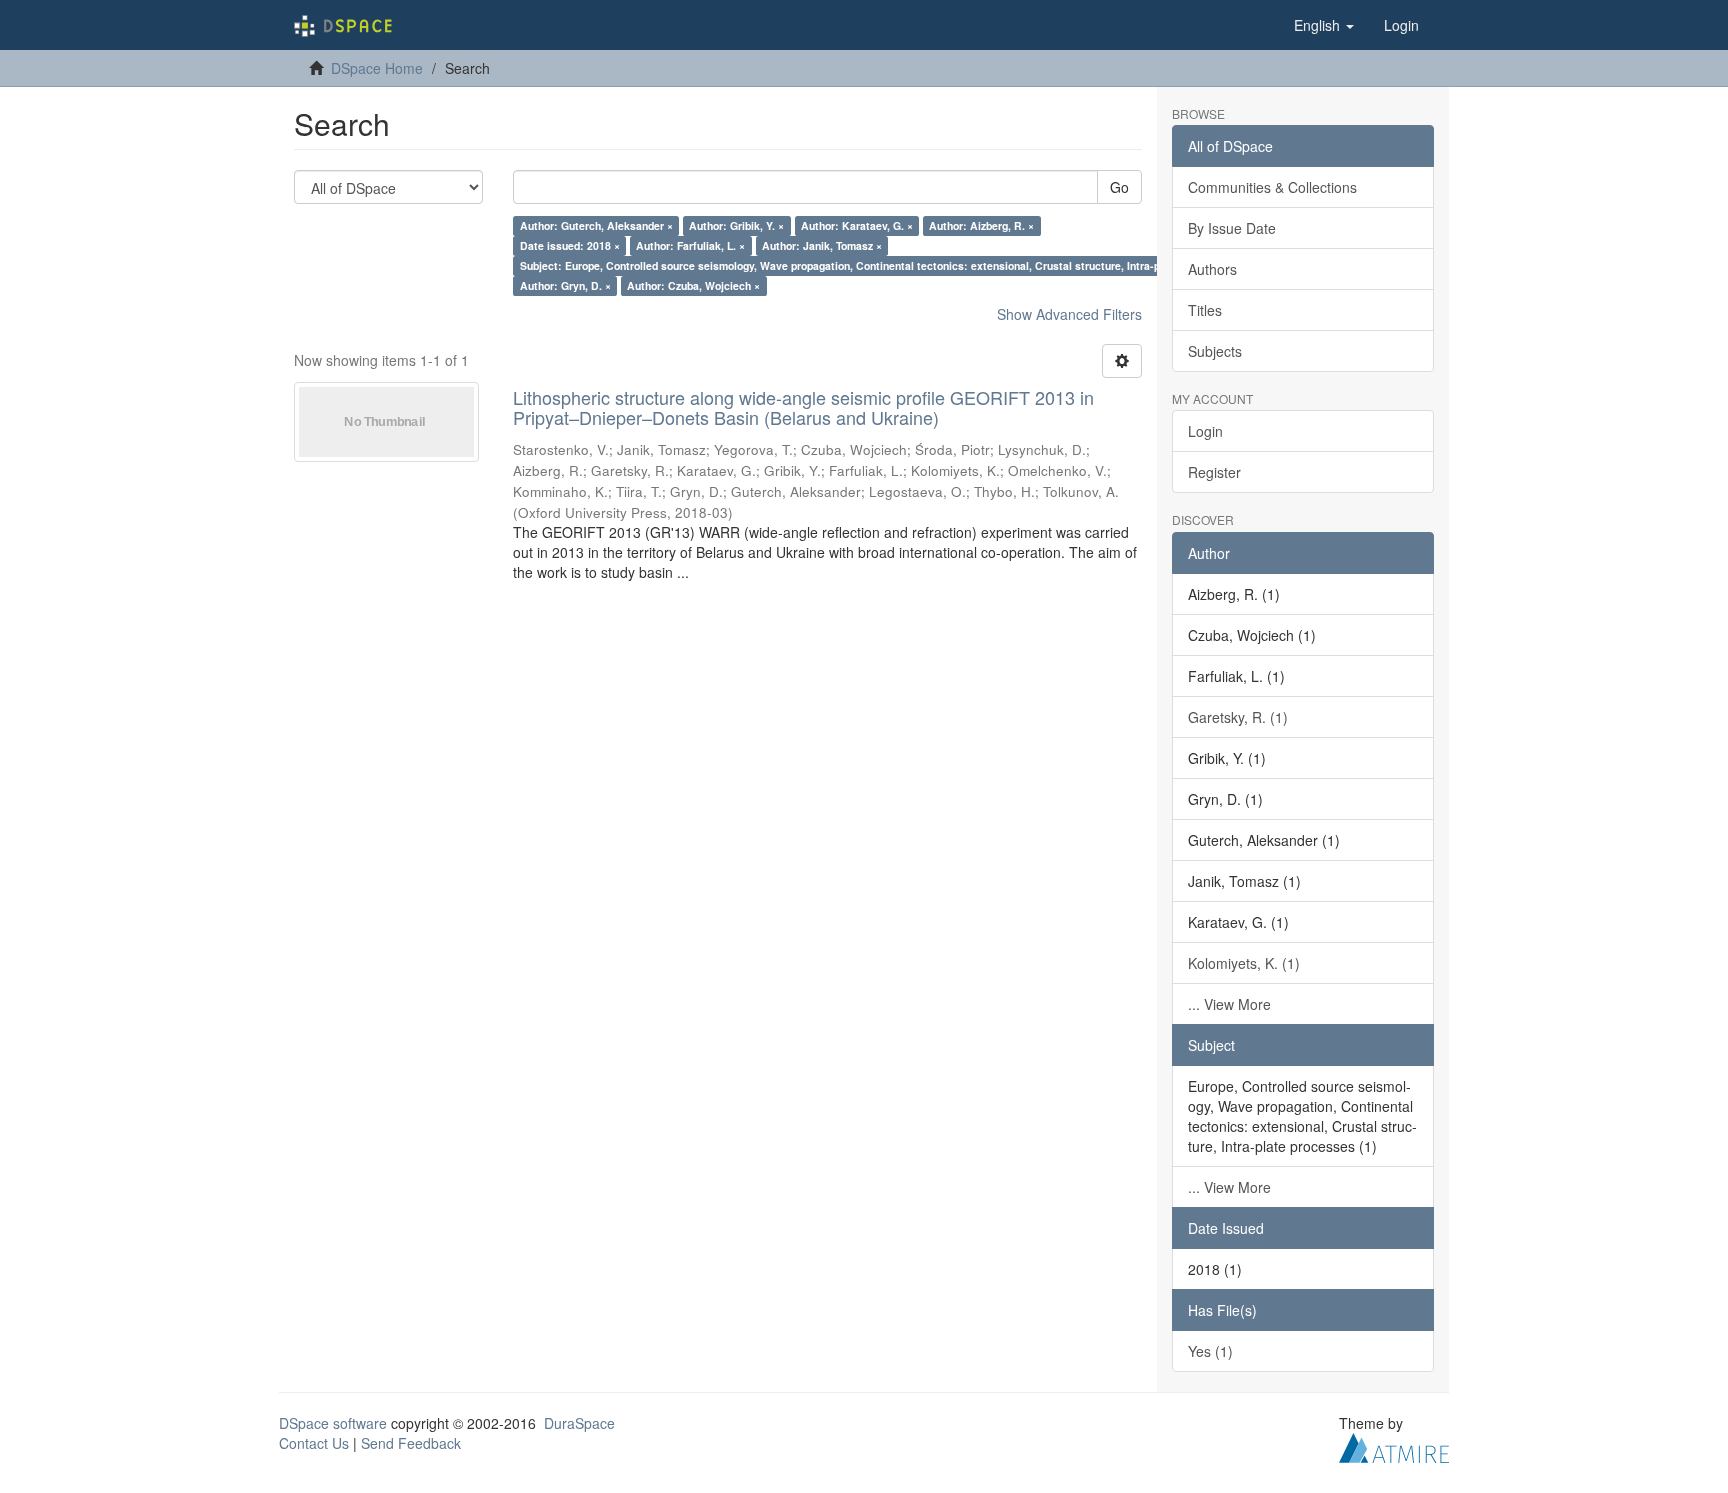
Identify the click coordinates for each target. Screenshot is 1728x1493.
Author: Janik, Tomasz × (822, 245)
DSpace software (333, 1423)
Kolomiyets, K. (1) (1244, 963)
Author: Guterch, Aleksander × (596, 225)
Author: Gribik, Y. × (736, 225)
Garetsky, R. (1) (1238, 717)
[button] (1324, 25)
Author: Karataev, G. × (857, 225)
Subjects (1215, 351)
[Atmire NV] (1394, 1445)
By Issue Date (1232, 228)
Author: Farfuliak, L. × (690, 245)
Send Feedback (411, 1443)
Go (1119, 187)
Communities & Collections (1272, 187)
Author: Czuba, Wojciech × (693, 285)
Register (1214, 472)
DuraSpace (579, 1423)
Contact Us (314, 1443)
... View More (1229, 1004)
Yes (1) (1210, 1351)
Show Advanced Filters (1069, 314)
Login (1205, 431)
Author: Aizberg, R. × (981, 225)
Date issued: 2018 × (570, 245)
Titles (1205, 310)
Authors (1212, 269)
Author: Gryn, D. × (565, 285)
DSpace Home (377, 68)
